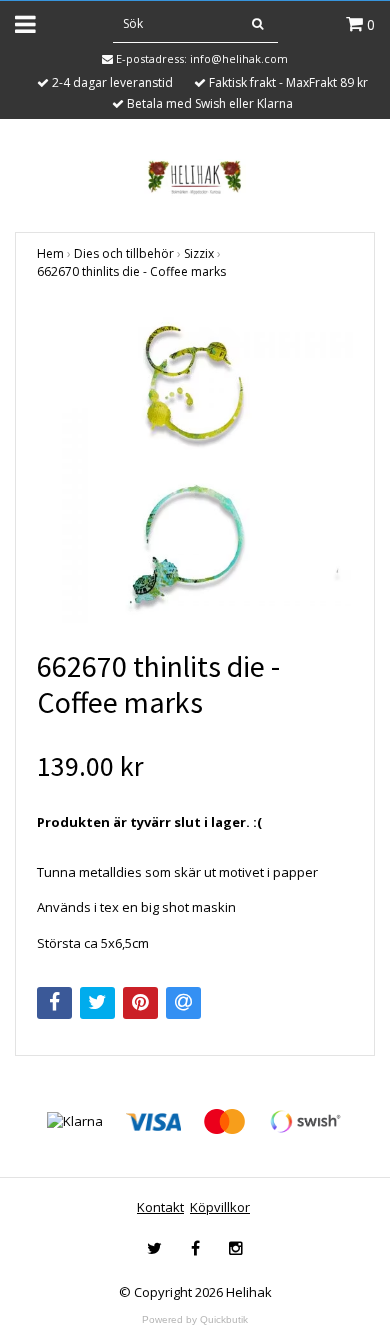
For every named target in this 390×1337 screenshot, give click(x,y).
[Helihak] (194, 177)
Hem (50, 253)
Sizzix (199, 253)
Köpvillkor (220, 1207)
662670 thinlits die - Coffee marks (131, 271)
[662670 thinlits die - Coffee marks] (195, 465)
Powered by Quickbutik (195, 1319)
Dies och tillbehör (124, 253)
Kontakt (160, 1207)
